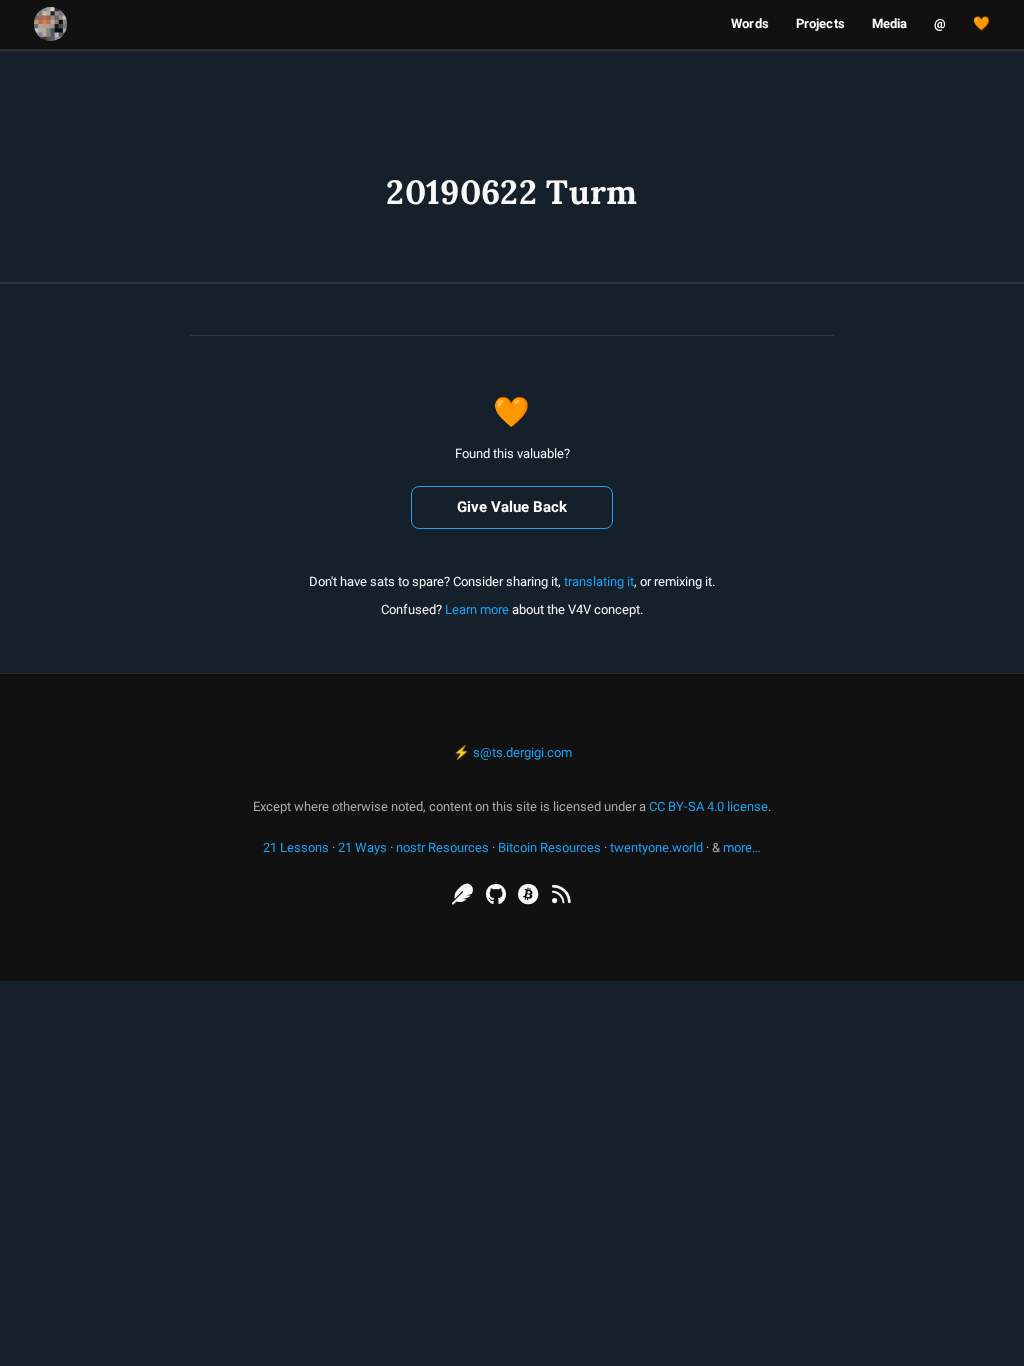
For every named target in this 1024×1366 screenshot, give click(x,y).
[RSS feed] (561, 895)
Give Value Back (512, 507)
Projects (820, 23)
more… (742, 847)
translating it (599, 581)
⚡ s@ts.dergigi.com (512, 752)
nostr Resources (442, 847)
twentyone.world (656, 847)
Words (750, 23)
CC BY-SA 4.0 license (708, 806)
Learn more (477, 609)
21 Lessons (296, 847)
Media (890, 23)
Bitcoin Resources (549, 847)
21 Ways (362, 847)
